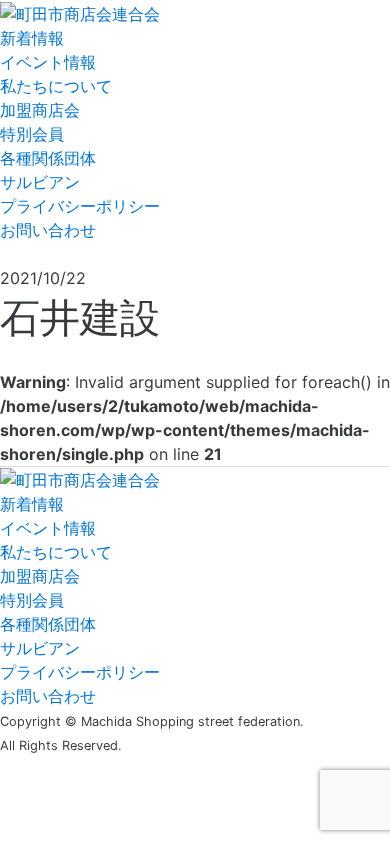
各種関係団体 (48, 158)
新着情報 (32, 38)
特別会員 (32, 134)
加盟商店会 (40, 110)
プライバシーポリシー (80, 206)
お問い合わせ (48, 230)
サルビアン (40, 182)
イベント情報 (48, 62)
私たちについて (56, 86)
